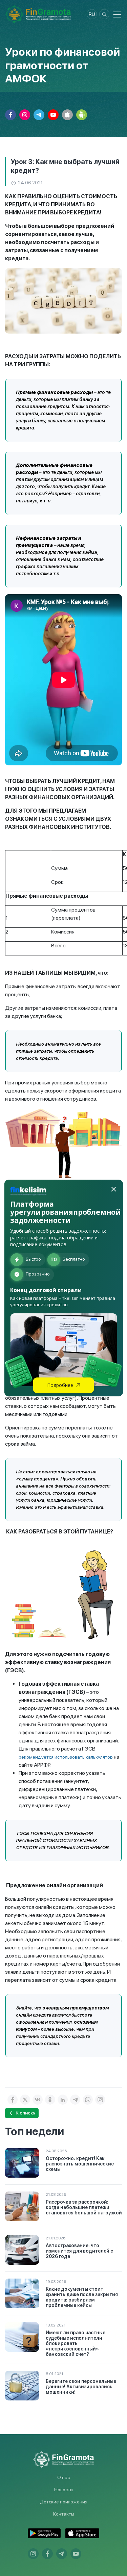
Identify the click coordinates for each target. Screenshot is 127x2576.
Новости (63, 2490)
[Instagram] (100, 2100)
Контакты (64, 2514)
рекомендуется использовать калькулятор (66, 1757)
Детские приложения (64, 2502)
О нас (63, 2477)
